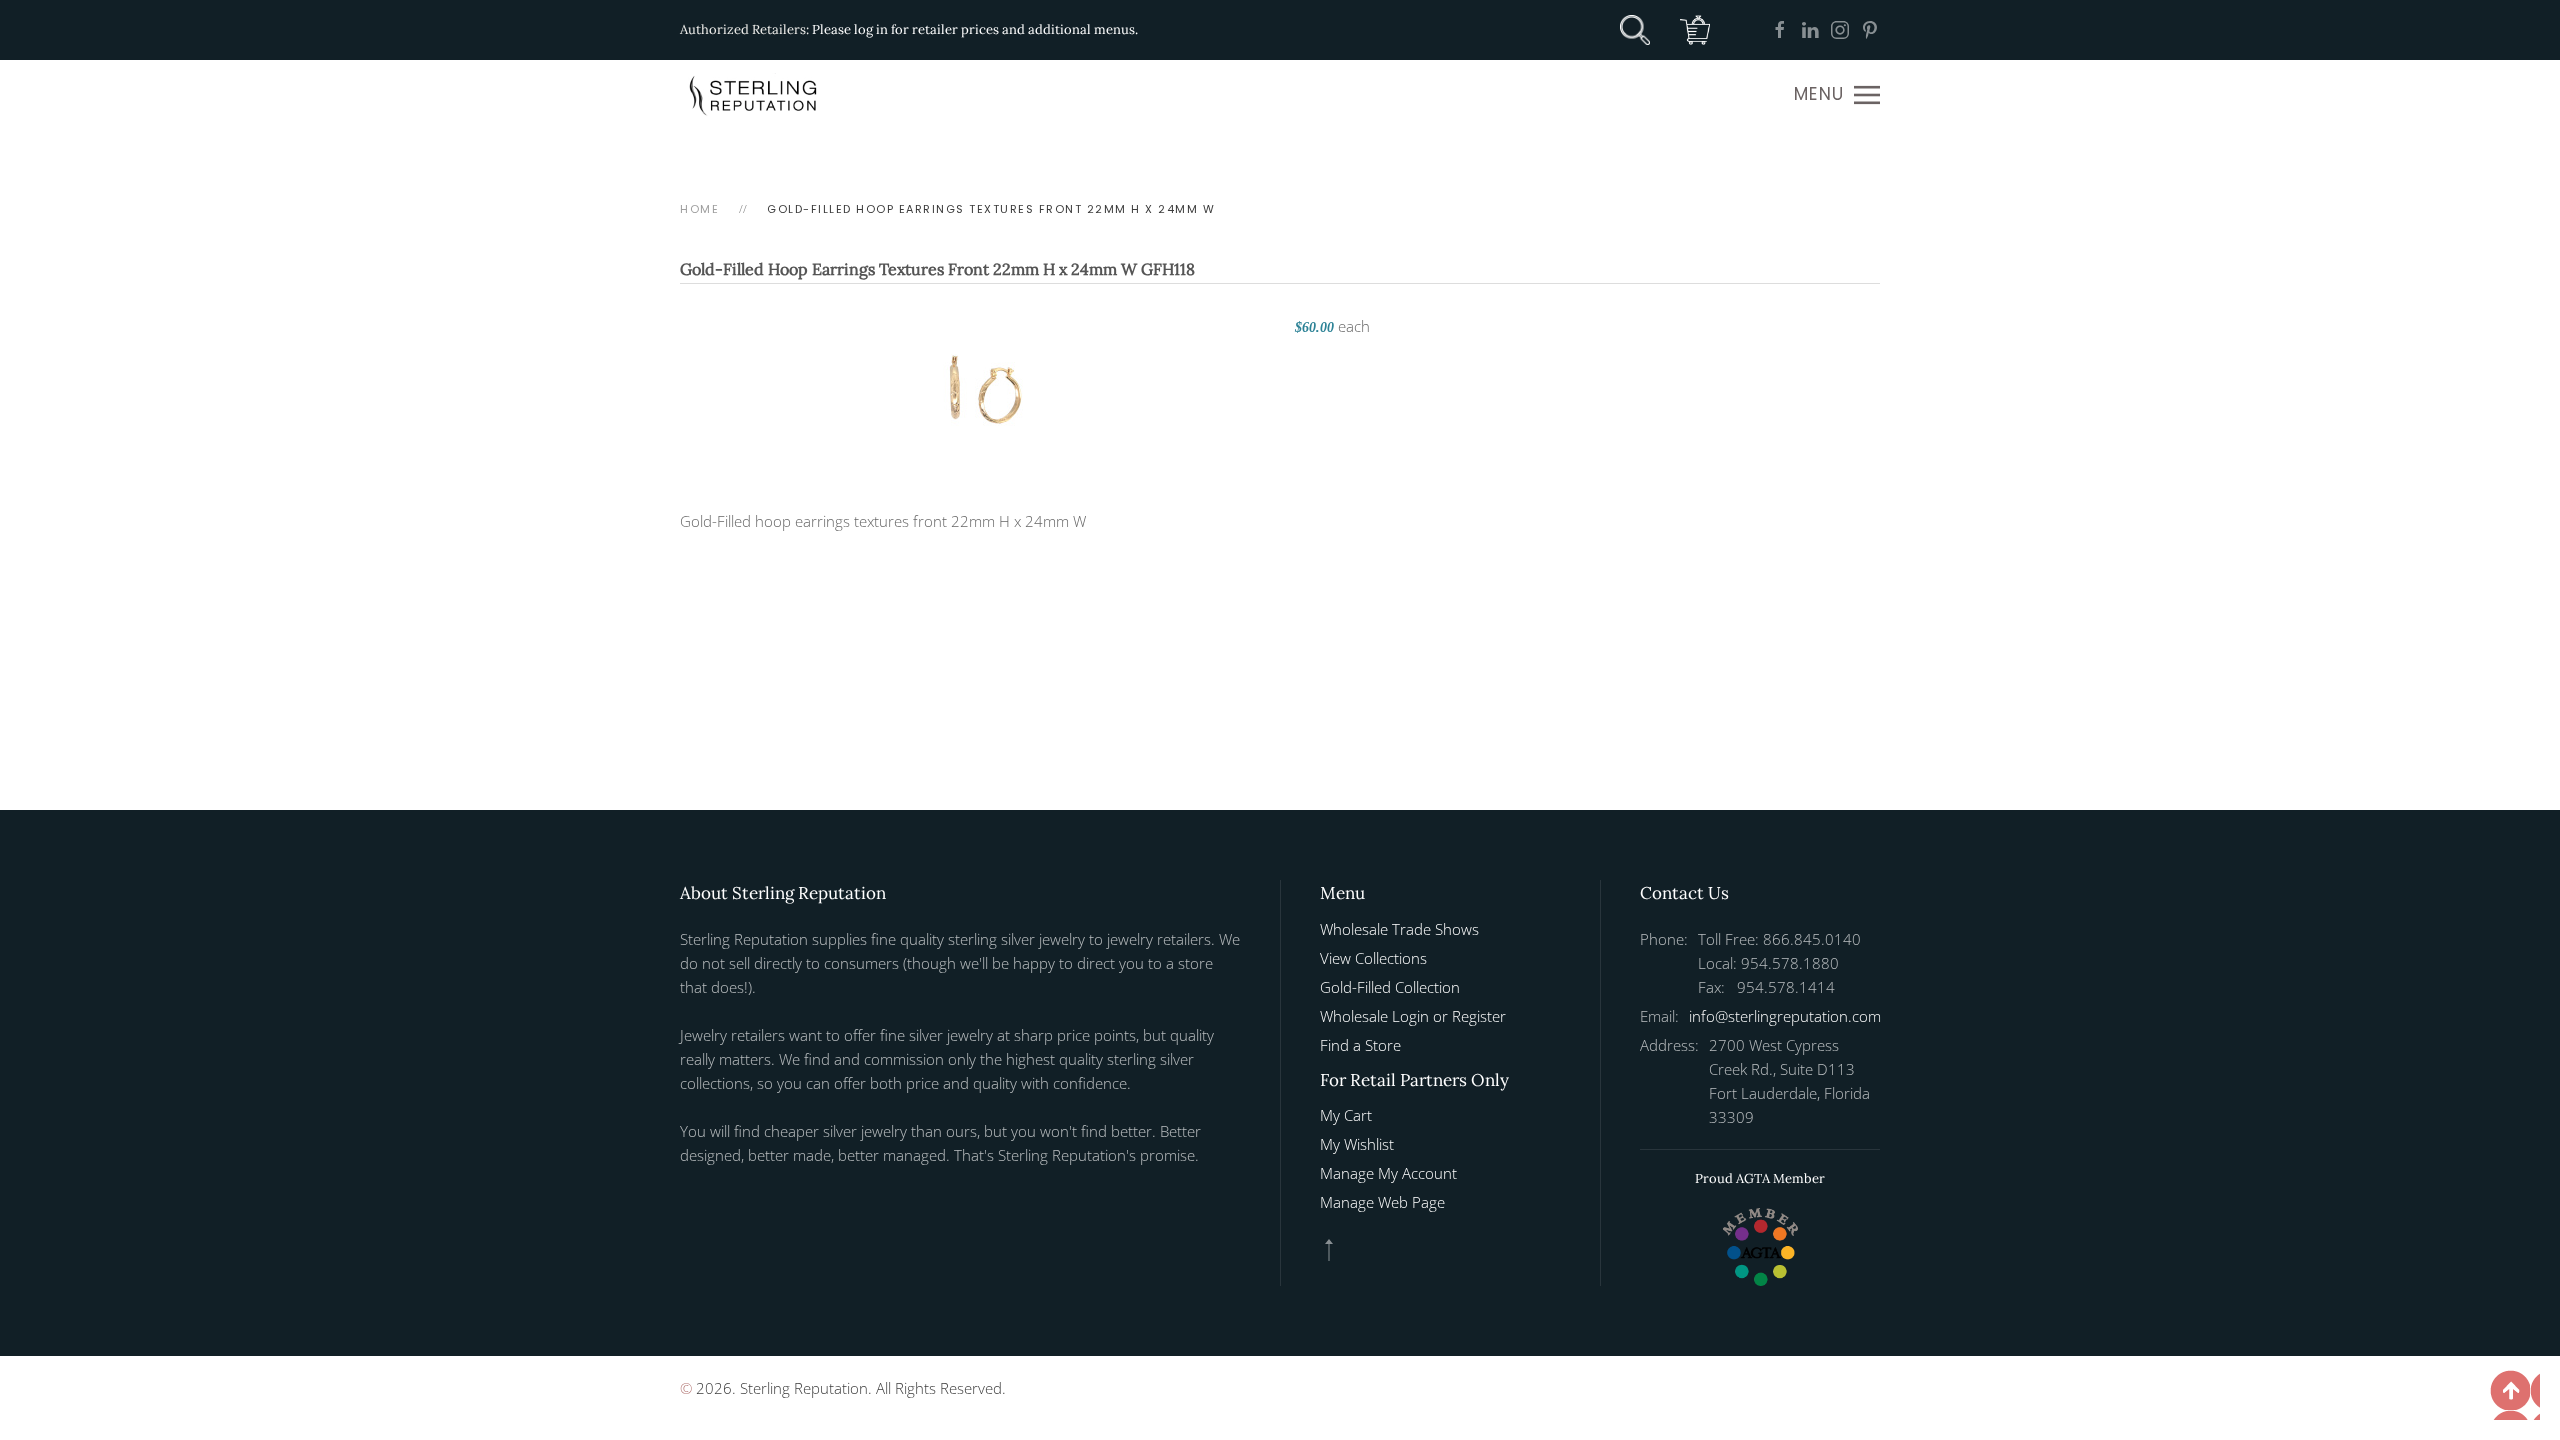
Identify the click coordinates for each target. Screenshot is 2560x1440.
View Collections (1373, 958)
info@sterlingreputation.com (1785, 1016)
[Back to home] (755, 95)
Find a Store (1360, 1045)
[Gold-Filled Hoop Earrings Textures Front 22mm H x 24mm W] (978, 387)
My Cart (1346, 1115)
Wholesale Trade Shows (1399, 929)
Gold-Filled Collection (1390, 987)
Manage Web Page (1382, 1202)
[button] (1837, 95)
